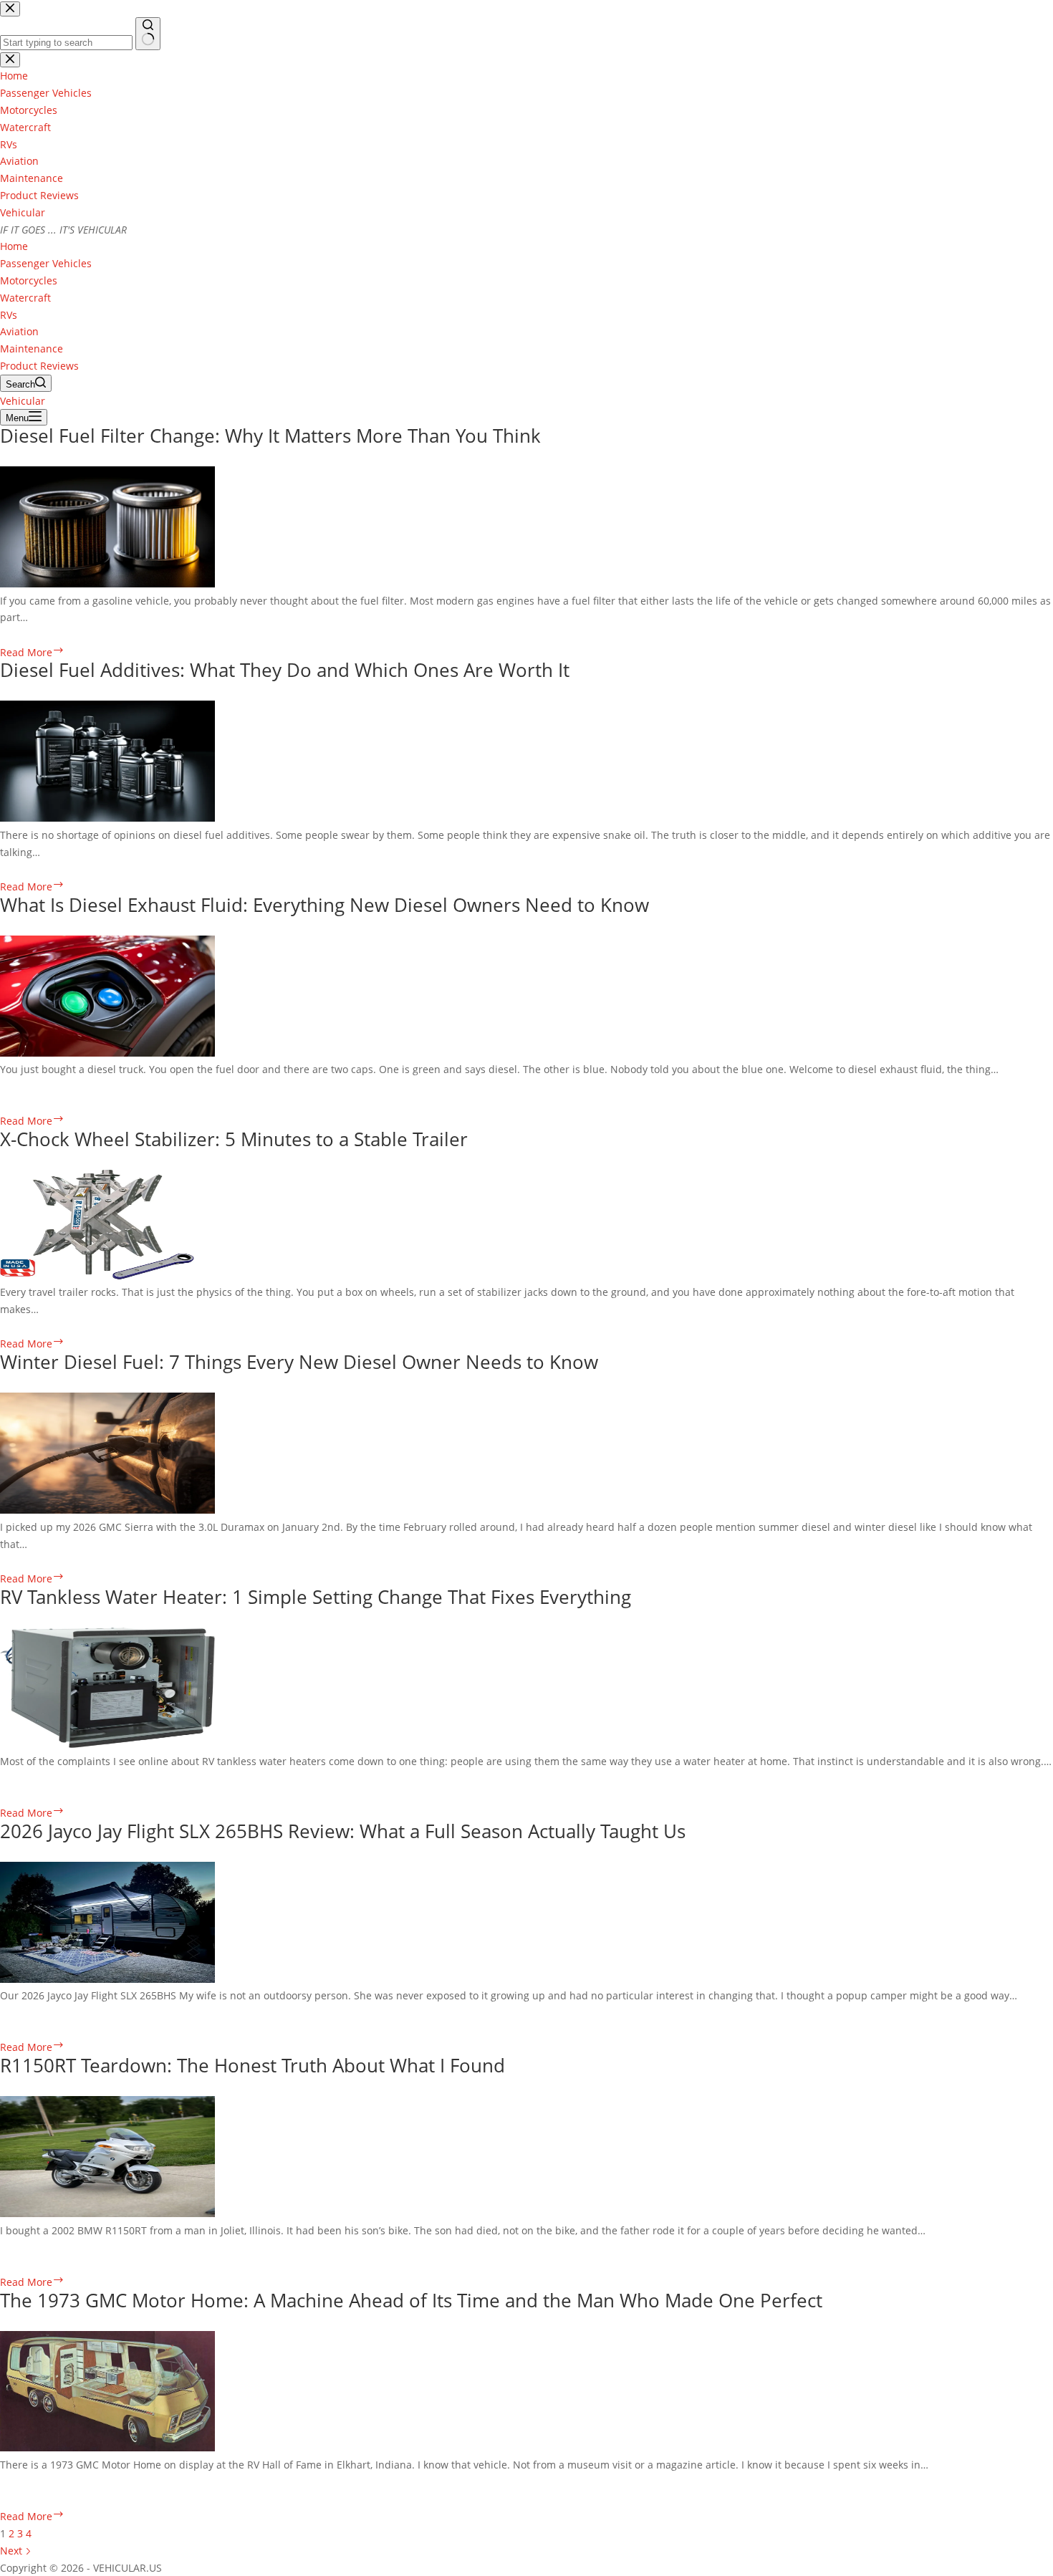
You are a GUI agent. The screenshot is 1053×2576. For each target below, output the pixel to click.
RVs (9, 315)
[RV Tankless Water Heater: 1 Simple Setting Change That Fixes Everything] (107, 1744)
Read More (32, 652)
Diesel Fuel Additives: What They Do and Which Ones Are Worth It (285, 670)
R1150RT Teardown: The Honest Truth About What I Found (253, 2065)
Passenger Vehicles (46, 263)
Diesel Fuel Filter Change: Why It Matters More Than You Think (270, 436)
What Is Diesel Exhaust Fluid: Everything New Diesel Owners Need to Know (324, 905)
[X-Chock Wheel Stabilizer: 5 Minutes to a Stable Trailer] (97, 1275)
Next (13, 2551)
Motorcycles (29, 280)
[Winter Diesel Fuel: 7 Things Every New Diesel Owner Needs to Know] (107, 1510)
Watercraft (25, 298)
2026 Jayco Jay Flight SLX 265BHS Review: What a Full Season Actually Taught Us (343, 1831)
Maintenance (32, 349)
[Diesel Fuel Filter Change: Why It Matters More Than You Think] (107, 583)
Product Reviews (39, 366)
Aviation (19, 331)
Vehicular (23, 212)
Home (14, 246)
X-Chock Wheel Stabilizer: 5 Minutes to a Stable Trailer (234, 1139)
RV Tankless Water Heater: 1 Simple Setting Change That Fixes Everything (316, 1597)
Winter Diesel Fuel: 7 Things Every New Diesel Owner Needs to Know (299, 1362)
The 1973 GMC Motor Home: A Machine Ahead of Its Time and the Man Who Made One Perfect (411, 2300)
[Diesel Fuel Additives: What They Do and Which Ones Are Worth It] (107, 818)
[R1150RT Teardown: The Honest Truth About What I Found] (107, 2213)
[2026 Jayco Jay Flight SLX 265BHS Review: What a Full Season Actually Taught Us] (107, 1979)
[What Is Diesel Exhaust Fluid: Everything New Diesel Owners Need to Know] (107, 1053)
